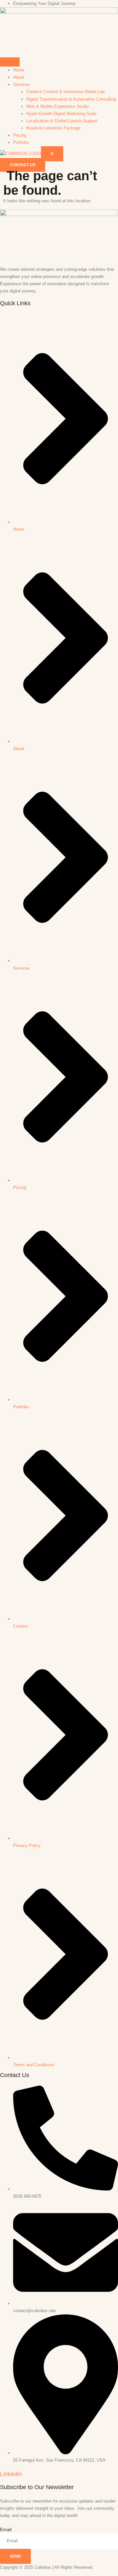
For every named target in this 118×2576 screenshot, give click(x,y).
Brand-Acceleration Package (53, 128)
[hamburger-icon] (10, 62)
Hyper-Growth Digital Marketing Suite (61, 114)
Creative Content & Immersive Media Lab (65, 92)
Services (21, 84)
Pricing (20, 135)
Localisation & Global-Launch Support (62, 121)
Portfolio (21, 142)
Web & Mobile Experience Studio (58, 106)
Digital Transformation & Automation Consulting (71, 99)
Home (19, 70)
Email (6, 2529)
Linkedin (11, 2474)
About (19, 77)
